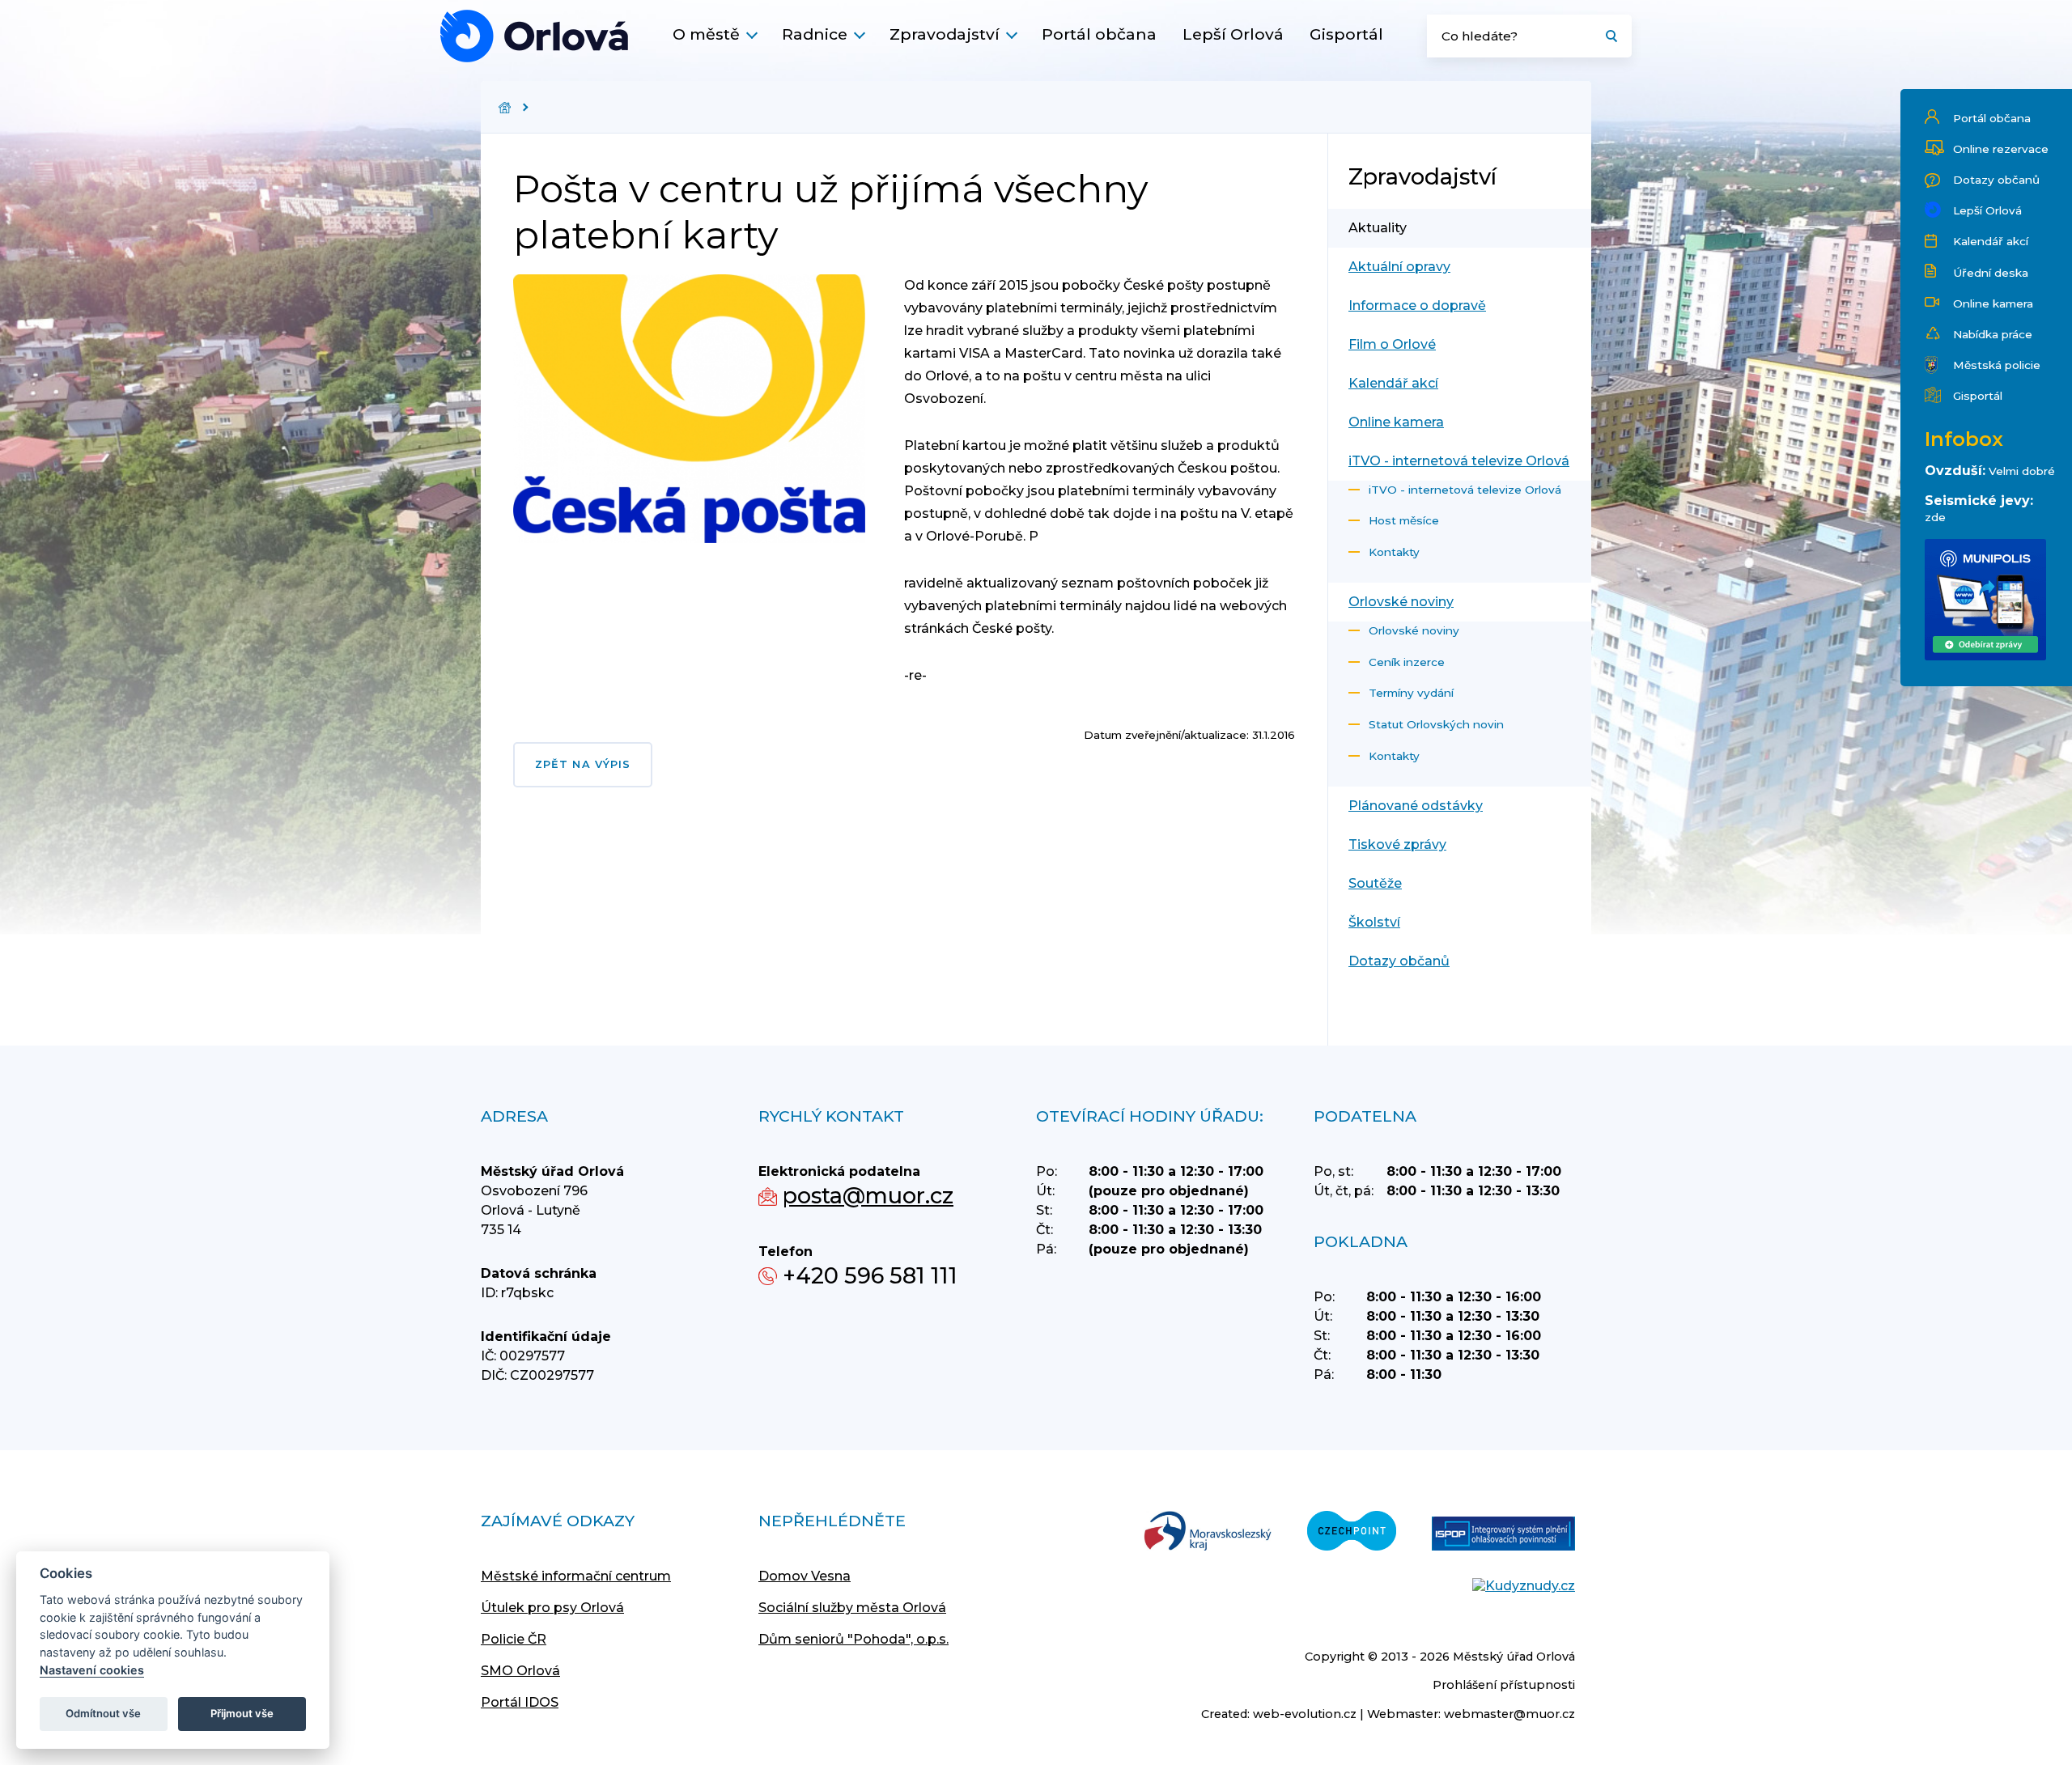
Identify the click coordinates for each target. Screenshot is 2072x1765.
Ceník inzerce (1407, 662)
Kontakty (1394, 552)
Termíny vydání (1411, 693)
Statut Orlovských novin (1436, 724)
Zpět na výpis (583, 764)
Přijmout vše (242, 1713)
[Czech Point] (1352, 1532)
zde (1935, 517)
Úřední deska (1991, 273)
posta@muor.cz (868, 1196)
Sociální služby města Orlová (852, 1608)
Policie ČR (514, 1639)
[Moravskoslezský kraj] (1208, 1532)
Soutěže (1375, 883)
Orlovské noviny (1401, 602)
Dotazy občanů (1996, 180)
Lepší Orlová (1233, 34)
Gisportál (1346, 34)
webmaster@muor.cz (1509, 1714)
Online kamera (1993, 303)
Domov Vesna (805, 1576)
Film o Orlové (1392, 344)
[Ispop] (1503, 1535)
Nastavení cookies (92, 1670)
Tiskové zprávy (1397, 844)
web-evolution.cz (1305, 1714)
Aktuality (1378, 228)
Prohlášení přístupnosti (1504, 1685)
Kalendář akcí (1991, 241)
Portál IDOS (520, 1702)
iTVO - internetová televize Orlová (1459, 461)
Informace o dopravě (1417, 305)
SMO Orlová (520, 1671)
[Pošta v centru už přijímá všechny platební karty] (534, 36)
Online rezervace (2001, 149)
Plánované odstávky (1416, 806)
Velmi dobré (2022, 471)
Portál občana (1099, 34)
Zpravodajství (945, 34)
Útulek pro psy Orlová (552, 1608)
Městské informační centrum (576, 1576)
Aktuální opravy (1399, 267)
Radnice (815, 34)
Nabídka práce (1993, 334)
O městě (706, 34)
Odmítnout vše (103, 1713)
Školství (1374, 922)
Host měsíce (1404, 520)
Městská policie (1997, 365)
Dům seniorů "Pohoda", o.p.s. (853, 1639)
